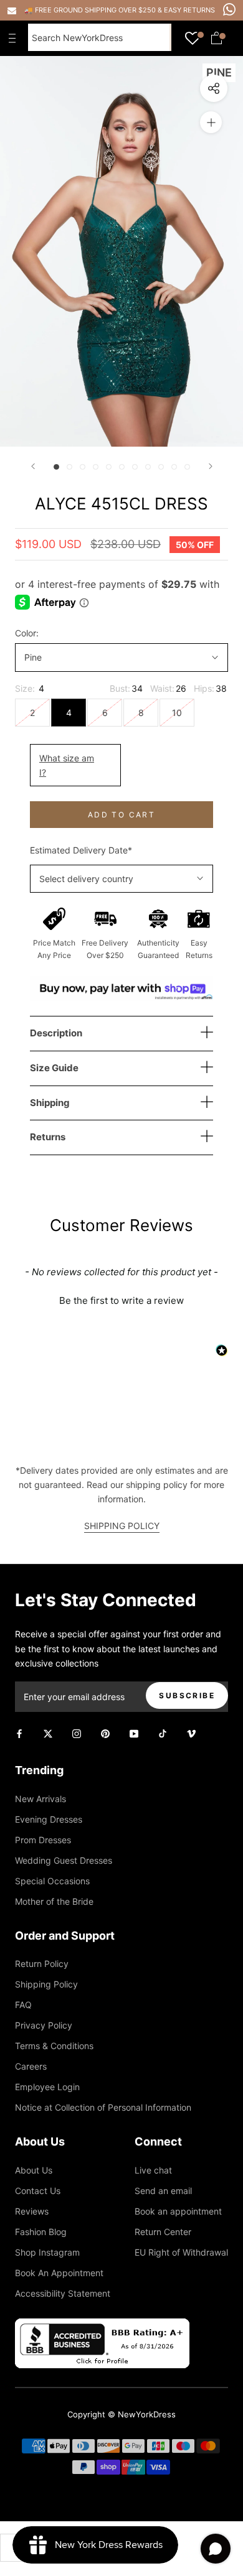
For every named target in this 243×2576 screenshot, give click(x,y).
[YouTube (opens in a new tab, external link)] (134, 1733)
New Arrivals (40, 1799)
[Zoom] (211, 122)
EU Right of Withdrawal (181, 2252)
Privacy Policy (44, 2025)
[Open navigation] (15, 38)
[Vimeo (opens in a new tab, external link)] (191, 1733)
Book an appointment (178, 2211)
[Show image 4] (96, 467)
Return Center (163, 2232)
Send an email (163, 2191)
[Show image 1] (56, 467)
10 (177, 713)
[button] (121, 1299)
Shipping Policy (46, 1984)
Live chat (153, 2170)
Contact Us (38, 2191)
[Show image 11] (187, 467)
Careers (31, 2066)
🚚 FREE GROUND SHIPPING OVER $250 (91, 10)
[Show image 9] (161, 467)
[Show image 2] (69, 467)
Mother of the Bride (54, 1901)
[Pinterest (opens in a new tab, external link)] (105, 1733)
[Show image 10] (174, 467)
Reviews (32, 2211)
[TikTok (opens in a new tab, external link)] (163, 1733)
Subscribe (187, 1695)
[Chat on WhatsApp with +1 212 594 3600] (229, 9)
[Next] (211, 466)
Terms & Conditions (54, 2046)
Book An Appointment (59, 2273)
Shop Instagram (47, 2252)
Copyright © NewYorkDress (121, 2414)
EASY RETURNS (189, 10)
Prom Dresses (43, 1840)
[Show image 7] (135, 467)
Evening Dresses (49, 1819)
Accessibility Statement (63, 2293)
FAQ (23, 2005)
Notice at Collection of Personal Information (103, 2107)
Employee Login (47, 2087)
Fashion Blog (41, 2232)
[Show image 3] (83, 467)
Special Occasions (52, 1881)
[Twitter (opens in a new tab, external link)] (48, 1733)
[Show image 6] (122, 467)
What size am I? (67, 765)
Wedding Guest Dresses (64, 1860)
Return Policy (42, 1964)
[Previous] (33, 466)
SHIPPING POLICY (122, 1526)
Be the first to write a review (121, 1300)
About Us (34, 2170)
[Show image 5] (109, 467)
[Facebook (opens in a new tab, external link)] (19, 1733)
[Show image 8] (148, 467)
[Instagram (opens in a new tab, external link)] (77, 1733)
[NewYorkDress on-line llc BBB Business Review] (102, 2326)
